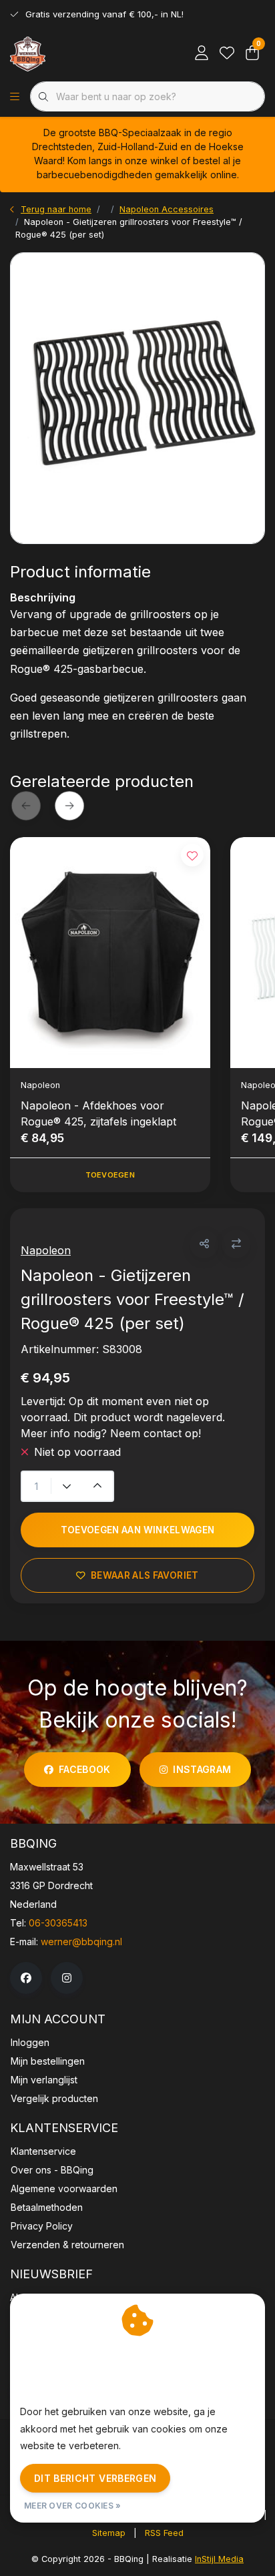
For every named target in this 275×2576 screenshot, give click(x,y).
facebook (85, 1769)
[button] (204, 1244)
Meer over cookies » (73, 2506)
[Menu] (15, 97)
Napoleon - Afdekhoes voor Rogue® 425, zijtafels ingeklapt (98, 1113)
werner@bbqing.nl (81, 1942)
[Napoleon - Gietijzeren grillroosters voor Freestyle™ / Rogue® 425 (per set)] (137, 398)
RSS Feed (164, 2533)
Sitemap (109, 2533)
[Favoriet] (227, 53)
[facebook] (26, 1978)
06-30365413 (58, 1923)
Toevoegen (110, 1175)
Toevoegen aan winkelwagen (138, 1530)
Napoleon (46, 1250)
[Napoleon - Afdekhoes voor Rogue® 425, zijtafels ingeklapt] (110, 953)
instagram (202, 1769)
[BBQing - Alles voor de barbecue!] (28, 53)
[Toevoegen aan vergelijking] (236, 1244)
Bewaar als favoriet (145, 1575)
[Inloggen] (202, 53)
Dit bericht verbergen (95, 2478)
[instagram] (67, 1978)
